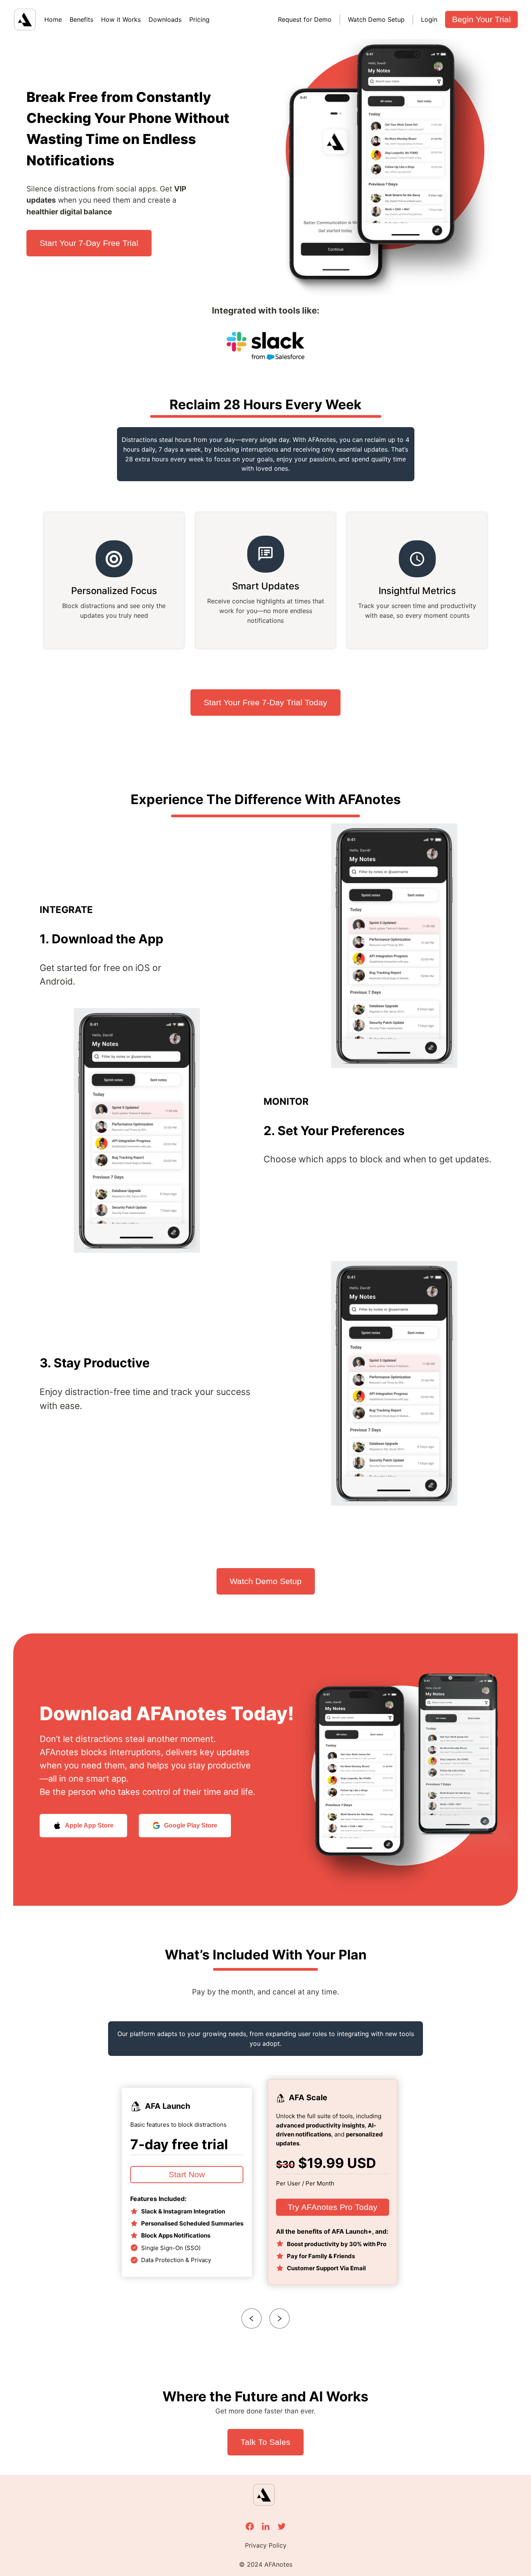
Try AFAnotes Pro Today (333, 2207)
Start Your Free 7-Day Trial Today (265, 702)
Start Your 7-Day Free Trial (89, 243)
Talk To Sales (265, 2442)
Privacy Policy (266, 2545)
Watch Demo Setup (376, 19)
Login (429, 19)
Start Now (187, 2174)
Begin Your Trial (481, 19)
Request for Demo (305, 19)
